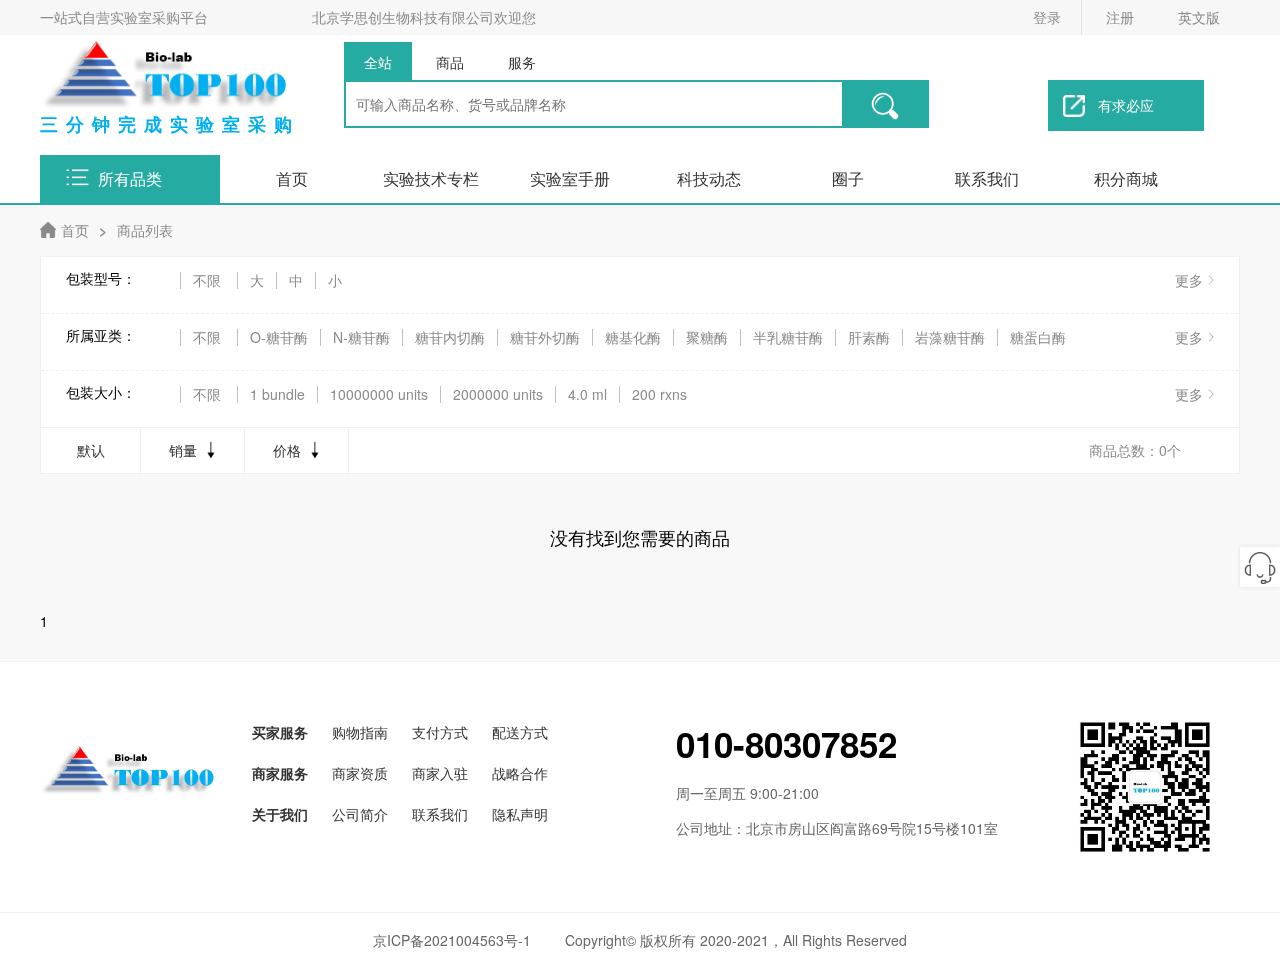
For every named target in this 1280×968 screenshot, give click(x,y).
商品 (450, 62)
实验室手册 (570, 178)
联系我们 (987, 178)
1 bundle (277, 394)
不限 (207, 280)
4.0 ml (587, 394)
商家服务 (280, 773)
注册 (1120, 17)
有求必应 (1126, 105)
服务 (522, 62)
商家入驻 (440, 773)
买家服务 (280, 732)
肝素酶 (869, 337)
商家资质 (360, 773)
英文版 (1199, 17)
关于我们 (280, 814)
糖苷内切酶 (450, 337)
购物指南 (360, 732)
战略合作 (520, 773)
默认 (91, 450)
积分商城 (1126, 178)
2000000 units (498, 394)
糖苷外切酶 (545, 337)
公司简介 (360, 814)
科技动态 (709, 178)
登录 (1047, 17)
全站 (378, 62)
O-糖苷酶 (279, 337)
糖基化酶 (633, 337)
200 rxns (659, 394)
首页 (292, 178)
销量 (183, 450)
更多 (1189, 280)
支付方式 (440, 732)
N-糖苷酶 (361, 337)
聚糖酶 (707, 337)
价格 (287, 450)
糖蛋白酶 (1038, 337)
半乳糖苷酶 (788, 337)
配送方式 (520, 732)
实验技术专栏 (431, 178)
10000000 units (379, 394)
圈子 (848, 178)
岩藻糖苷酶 (950, 337)
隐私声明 (520, 814)
